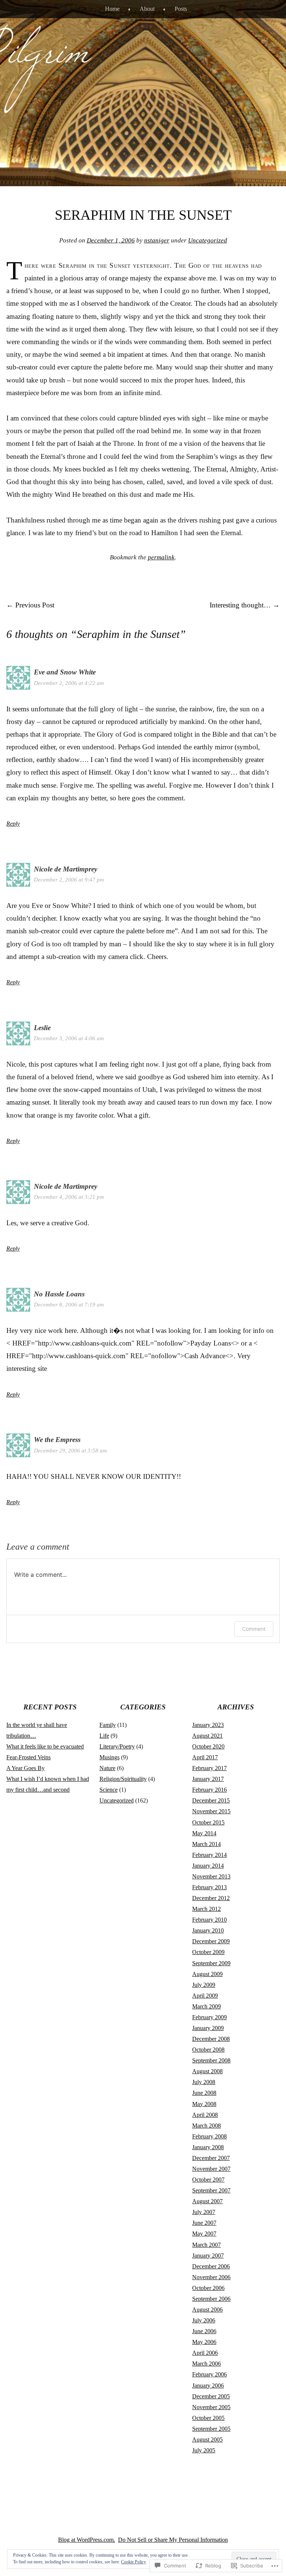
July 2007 (204, 2212)
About (147, 9)
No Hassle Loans (59, 1294)
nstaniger (157, 240)
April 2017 (205, 1757)
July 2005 (204, 2450)
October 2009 (208, 1952)
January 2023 (208, 1725)
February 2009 (209, 2017)
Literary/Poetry (117, 1746)
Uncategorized (208, 240)
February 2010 (209, 1920)
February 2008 (209, 2136)
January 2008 (208, 2147)
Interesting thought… (245, 605)
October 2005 (208, 2418)
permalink (161, 557)
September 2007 (211, 2190)
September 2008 (211, 2060)
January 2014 (208, 1866)
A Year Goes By (26, 1768)
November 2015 (211, 1811)
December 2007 (211, 2158)
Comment (254, 1629)
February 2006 (209, 2374)
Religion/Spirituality (123, 1779)
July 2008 (204, 2082)
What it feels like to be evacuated (45, 1746)
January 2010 (208, 1930)
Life (104, 1736)
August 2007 (207, 2201)
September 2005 (211, 2429)
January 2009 (208, 2028)
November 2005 (211, 2407)
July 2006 (204, 2320)
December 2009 (211, 1941)
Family (108, 1725)
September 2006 (211, 2299)
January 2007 (208, 2256)
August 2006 (207, 2310)
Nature (107, 1768)
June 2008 (204, 2093)
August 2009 (207, 1974)
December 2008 (211, 2039)
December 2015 (211, 1800)
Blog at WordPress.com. (87, 2540)
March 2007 (206, 2245)
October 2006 (208, 2288)
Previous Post (30, 605)
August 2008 (207, 2071)
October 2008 (208, 2050)
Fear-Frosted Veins (28, 1757)
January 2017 (208, 1779)
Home (112, 9)
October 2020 (208, 1746)
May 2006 (204, 2342)
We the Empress (57, 1440)
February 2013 (209, 1887)
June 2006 (204, 2331)
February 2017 (209, 1768)
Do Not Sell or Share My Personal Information (173, 2540)
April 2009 (205, 1996)
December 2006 (211, 2266)
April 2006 (205, 2353)
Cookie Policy (134, 2562)
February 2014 (209, 1855)
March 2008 (206, 2126)
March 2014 (206, 1844)
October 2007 (208, 2180)
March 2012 (206, 1909)
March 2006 (206, 2364)
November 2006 (211, 2277)
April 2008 (205, 2115)
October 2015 (208, 1822)
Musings (109, 1757)
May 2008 (204, 2104)
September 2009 (211, 1963)
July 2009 (204, 1985)
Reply (13, 824)
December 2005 (211, 2396)
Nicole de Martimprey (66, 869)
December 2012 (211, 1898)
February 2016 (209, 1790)
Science (109, 1790)
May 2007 (204, 2234)
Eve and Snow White (65, 672)
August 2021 (207, 1736)
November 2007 (211, 2169)
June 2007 (204, 2223)
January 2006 (208, 2386)
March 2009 (206, 2006)
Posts (181, 9)
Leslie (42, 1028)
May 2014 (204, 1833)
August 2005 (207, 2440)
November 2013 (211, 1876)
